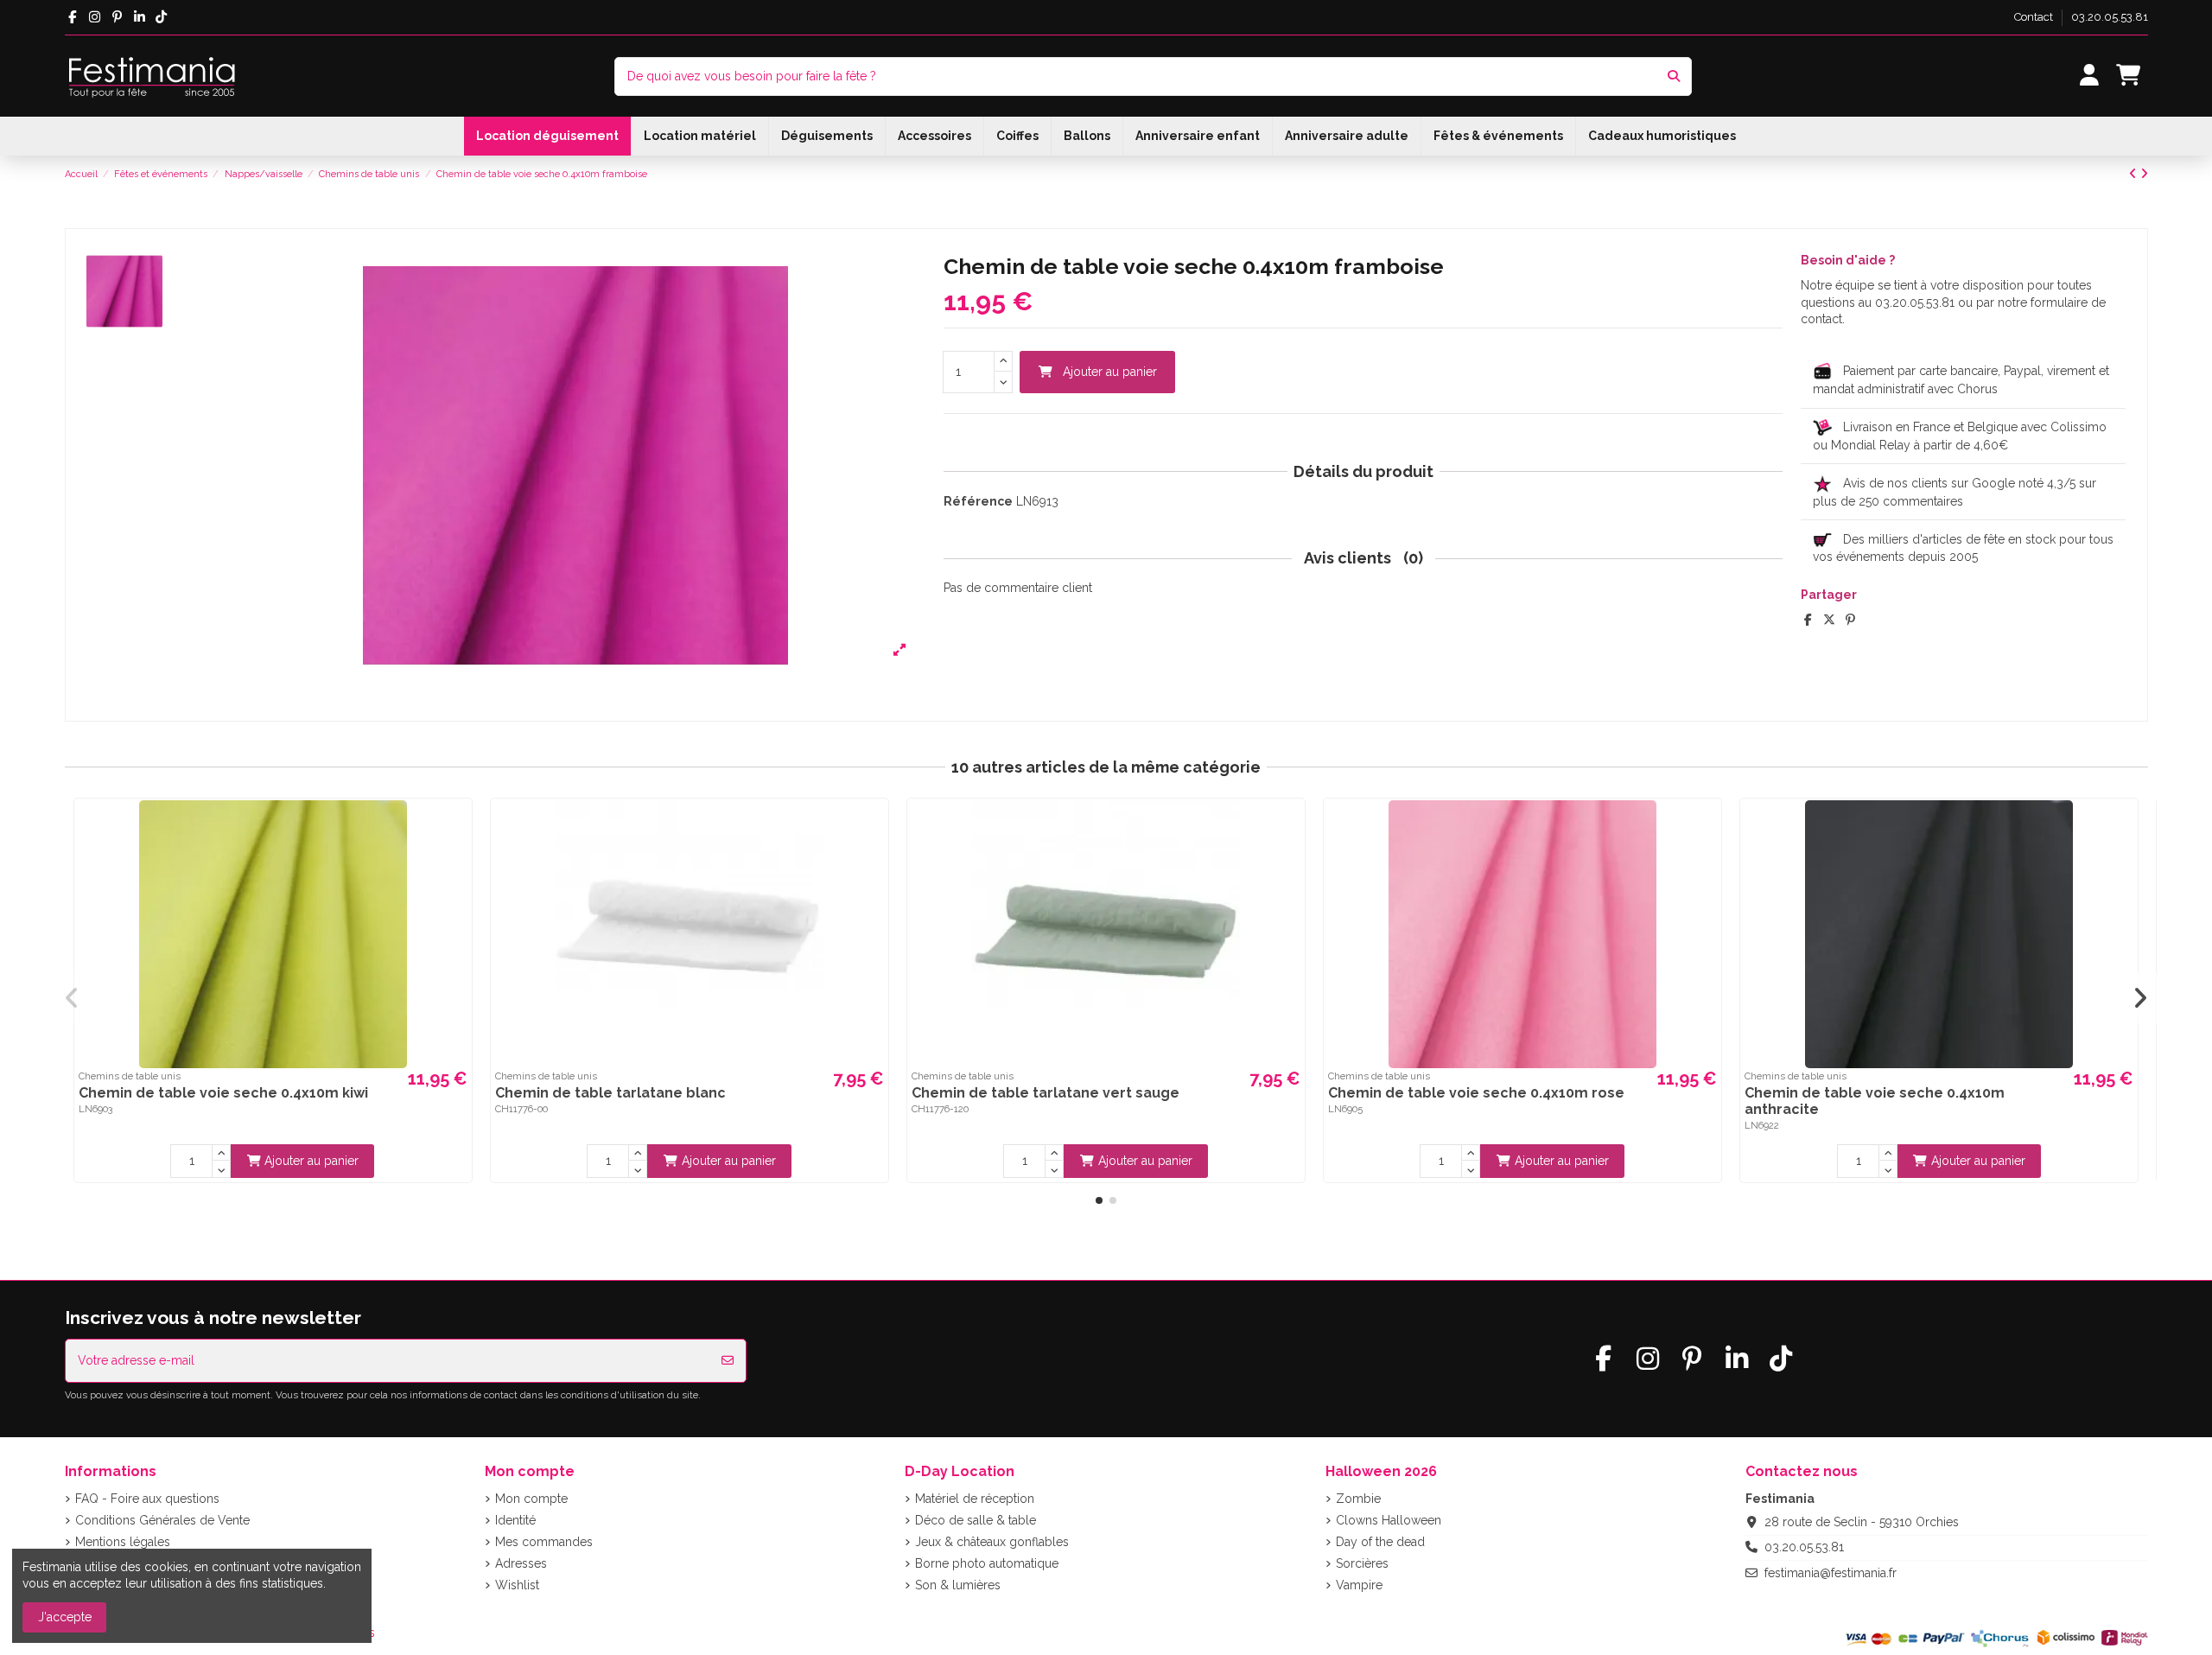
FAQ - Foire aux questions (147, 1499)
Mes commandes (544, 1542)
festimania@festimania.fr (1831, 1573)
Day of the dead (1380, 1542)
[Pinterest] (1850, 620)
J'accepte (65, 1617)
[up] (1003, 362)
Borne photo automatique (987, 1563)
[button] (1099, 1200)
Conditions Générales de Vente (162, 1520)
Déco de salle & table (976, 1520)
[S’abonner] (728, 1361)
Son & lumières (958, 1585)
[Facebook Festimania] (73, 17)
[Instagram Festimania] (95, 17)
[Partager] (1808, 620)
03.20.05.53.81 (2110, 17)
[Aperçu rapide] (456, 826)
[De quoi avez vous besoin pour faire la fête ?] (1674, 76)
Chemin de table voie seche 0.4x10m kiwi (223, 1093)
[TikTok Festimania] (162, 17)
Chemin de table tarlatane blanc (610, 1093)
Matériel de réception (975, 1499)
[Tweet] (1829, 620)
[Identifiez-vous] (2089, 76)
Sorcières (1362, 1563)
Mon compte (531, 1499)
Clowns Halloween (1389, 1520)
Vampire (1359, 1585)
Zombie (1358, 1499)
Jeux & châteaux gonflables (992, 1542)
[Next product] (2144, 174)
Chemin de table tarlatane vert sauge (1046, 1093)
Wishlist (517, 1585)
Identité (515, 1520)
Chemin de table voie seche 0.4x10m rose (1476, 1093)
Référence (978, 501)
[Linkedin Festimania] (140, 17)
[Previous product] (2135, 174)
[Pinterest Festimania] (117, 17)
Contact (2035, 17)
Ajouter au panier (1110, 372)
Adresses (521, 1563)
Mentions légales (123, 1542)
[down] (1003, 382)
